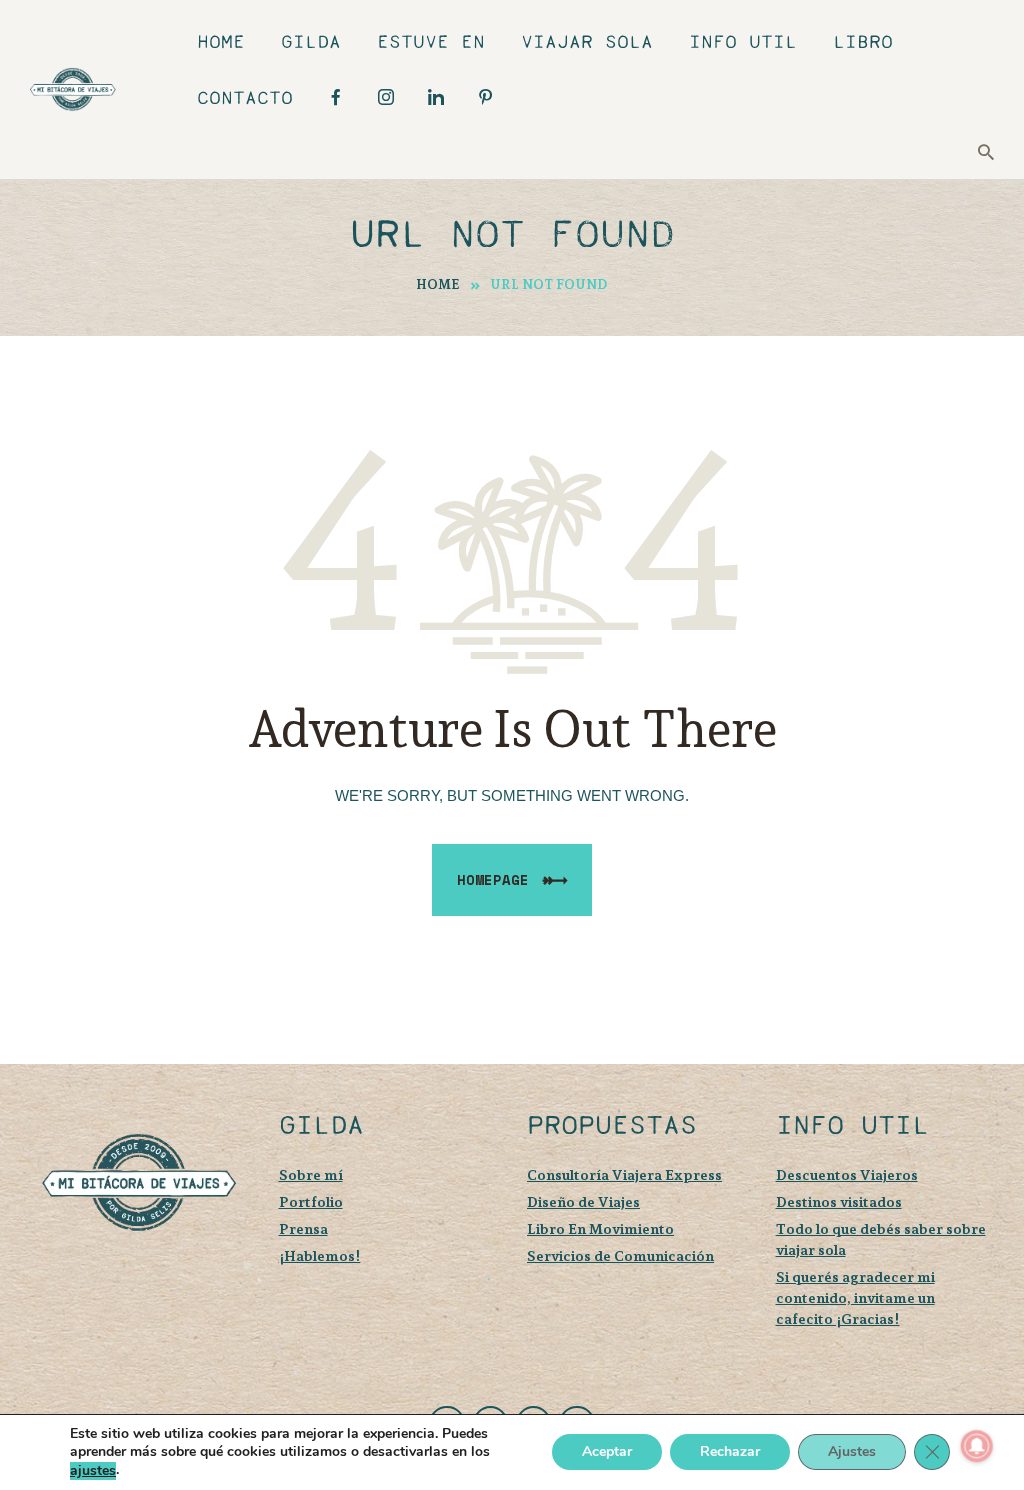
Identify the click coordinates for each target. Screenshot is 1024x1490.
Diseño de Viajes (583, 1201)
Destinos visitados (839, 1201)
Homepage (493, 879)
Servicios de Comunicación (620, 1255)
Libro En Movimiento (600, 1228)
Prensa (303, 1228)
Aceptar (607, 1452)
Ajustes (852, 1452)
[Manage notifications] (977, 1446)
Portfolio (311, 1201)
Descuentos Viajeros (847, 1174)
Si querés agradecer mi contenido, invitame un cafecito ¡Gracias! (855, 1297)
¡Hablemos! (320, 1255)
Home (438, 284)
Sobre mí (311, 1174)
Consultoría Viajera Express (624, 1174)
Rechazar (730, 1452)
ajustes (93, 1471)
